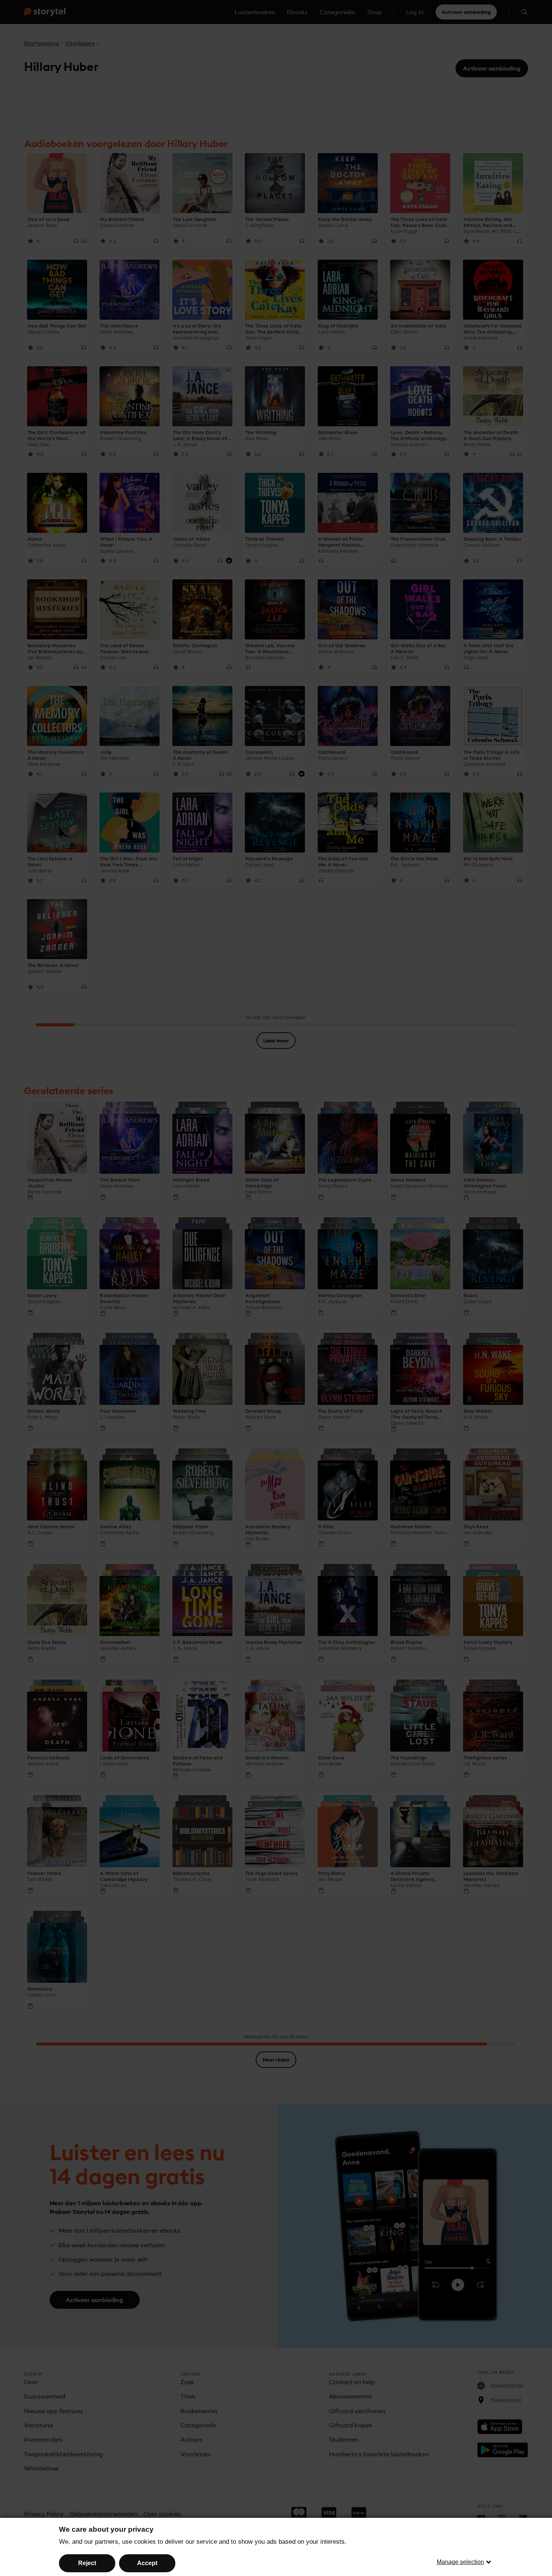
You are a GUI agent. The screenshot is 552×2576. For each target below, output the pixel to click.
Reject (87, 2563)
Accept (147, 2563)
